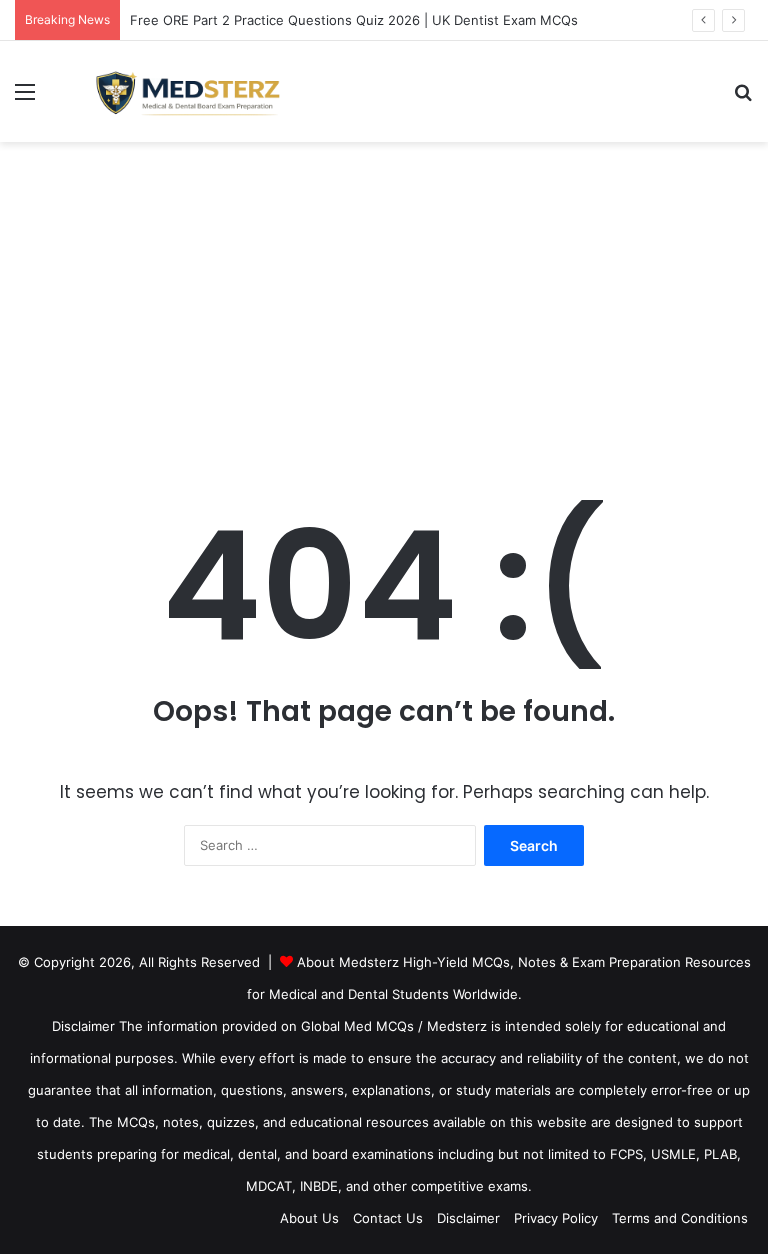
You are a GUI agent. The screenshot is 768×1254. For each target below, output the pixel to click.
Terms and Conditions (680, 1218)
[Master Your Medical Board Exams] (202, 91)
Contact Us (388, 1218)
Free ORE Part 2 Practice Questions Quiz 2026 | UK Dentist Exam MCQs (354, 20)
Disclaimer (468, 1218)
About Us (309, 1218)
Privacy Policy (556, 1218)
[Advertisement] (384, 312)
